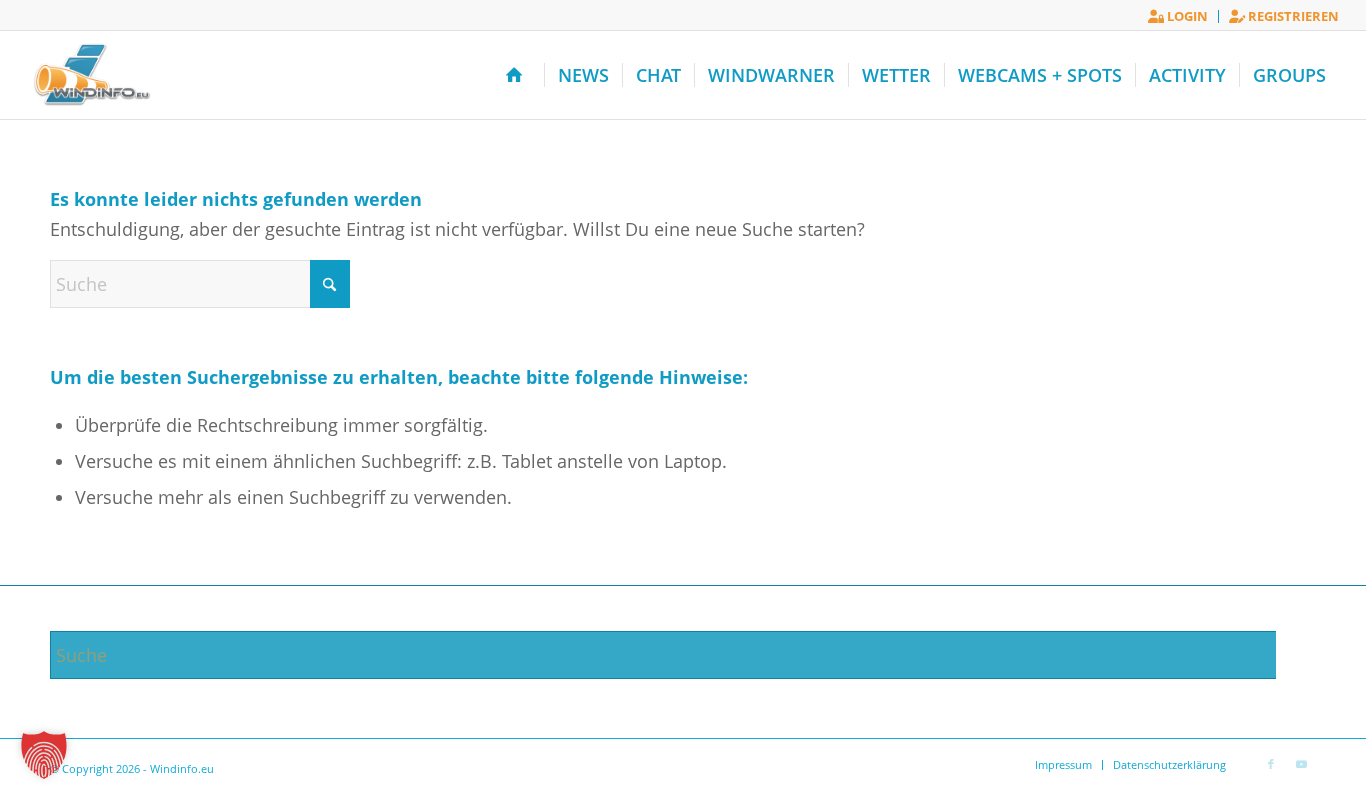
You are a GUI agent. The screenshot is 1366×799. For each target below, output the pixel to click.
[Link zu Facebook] (1271, 764)
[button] (44, 755)
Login (1186, 16)
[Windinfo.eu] (89, 75)
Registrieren (1292, 16)
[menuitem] (1178, 16)
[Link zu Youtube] (1301, 764)
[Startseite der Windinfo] (518, 75)
